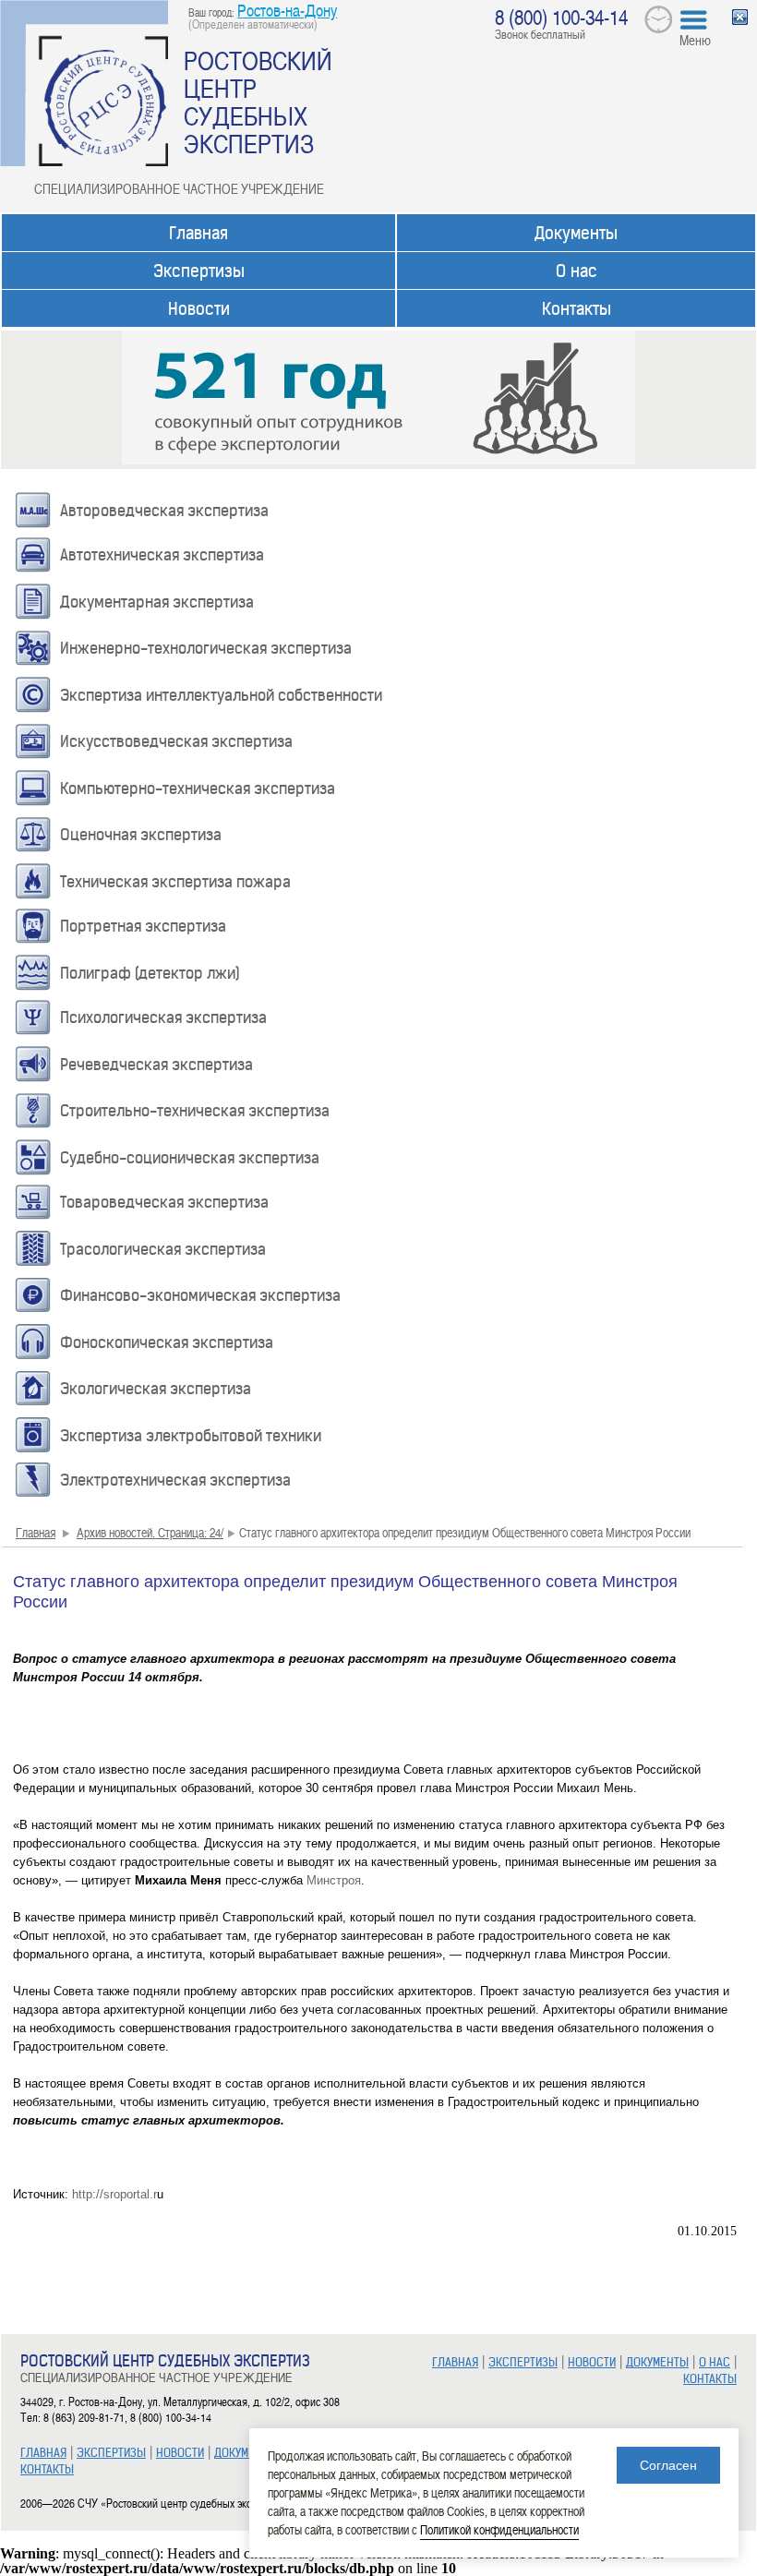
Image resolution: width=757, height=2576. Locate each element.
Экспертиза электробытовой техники (191, 1436)
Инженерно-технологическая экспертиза (206, 648)
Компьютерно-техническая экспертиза (198, 788)
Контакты (577, 309)
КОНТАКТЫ (47, 2469)
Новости (199, 309)
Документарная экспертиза (157, 602)
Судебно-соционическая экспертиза (190, 1158)
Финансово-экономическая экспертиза (200, 1295)
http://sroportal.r (114, 2194)
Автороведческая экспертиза (164, 511)
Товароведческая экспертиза (164, 1202)
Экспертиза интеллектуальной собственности (221, 695)
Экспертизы (199, 271)
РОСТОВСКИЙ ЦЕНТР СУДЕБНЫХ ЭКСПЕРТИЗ (258, 102)
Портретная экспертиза (143, 926)
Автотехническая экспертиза (162, 555)
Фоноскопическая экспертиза (167, 1342)
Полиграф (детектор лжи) (150, 973)
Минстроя (334, 1880)
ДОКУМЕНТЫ (246, 2453)
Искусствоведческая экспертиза (176, 741)
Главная (198, 233)
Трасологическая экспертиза (163, 1249)
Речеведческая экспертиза (156, 1065)
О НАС (715, 2362)
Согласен (668, 2465)
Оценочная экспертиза (141, 835)
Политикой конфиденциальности (499, 2529)
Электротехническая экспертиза (175, 1480)
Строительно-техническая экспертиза (195, 1111)
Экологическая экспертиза (156, 1389)
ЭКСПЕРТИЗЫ (111, 2453)
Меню (695, 40)
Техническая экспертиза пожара (175, 882)
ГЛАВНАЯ (43, 2453)
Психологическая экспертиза (163, 1017)
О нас (577, 271)
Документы (576, 233)
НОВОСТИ (180, 2453)
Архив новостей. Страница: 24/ (150, 1532)
